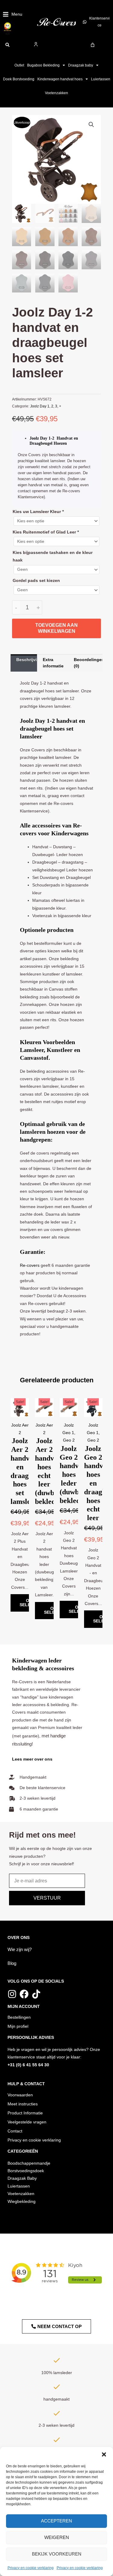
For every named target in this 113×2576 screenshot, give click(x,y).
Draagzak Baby (22, 2178)
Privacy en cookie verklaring (31, 2568)
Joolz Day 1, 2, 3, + (46, 406)
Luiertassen (101, 79)
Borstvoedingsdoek (26, 2171)
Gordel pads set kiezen (36, 581)
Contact (15, 2131)
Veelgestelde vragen (27, 2122)
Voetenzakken (56, 93)
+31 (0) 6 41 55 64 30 (28, 2065)
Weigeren (57, 2537)
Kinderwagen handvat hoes (60, 79)
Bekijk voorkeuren (57, 2554)
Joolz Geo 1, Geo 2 (69, 1433)
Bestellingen (19, 2017)
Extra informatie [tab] (53, 663)
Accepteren (56, 2521)
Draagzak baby (81, 65)
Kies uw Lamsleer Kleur (38, 512)
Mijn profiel (18, 2026)
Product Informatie (25, 2113)
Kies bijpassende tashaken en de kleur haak (53, 556)
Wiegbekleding (22, 2202)
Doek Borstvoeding (19, 79)
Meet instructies (23, 2104)
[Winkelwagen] (93, 45)
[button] (104, 2454)
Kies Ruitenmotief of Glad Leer (46, 532)
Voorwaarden (20, 2095)
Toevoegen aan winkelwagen (56, 628)
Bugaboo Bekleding (43, 65)
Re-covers (30, 1265)
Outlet (19, 65)
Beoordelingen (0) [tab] (88, 663)
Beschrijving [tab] (27, 660)
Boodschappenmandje (29, 2163)
